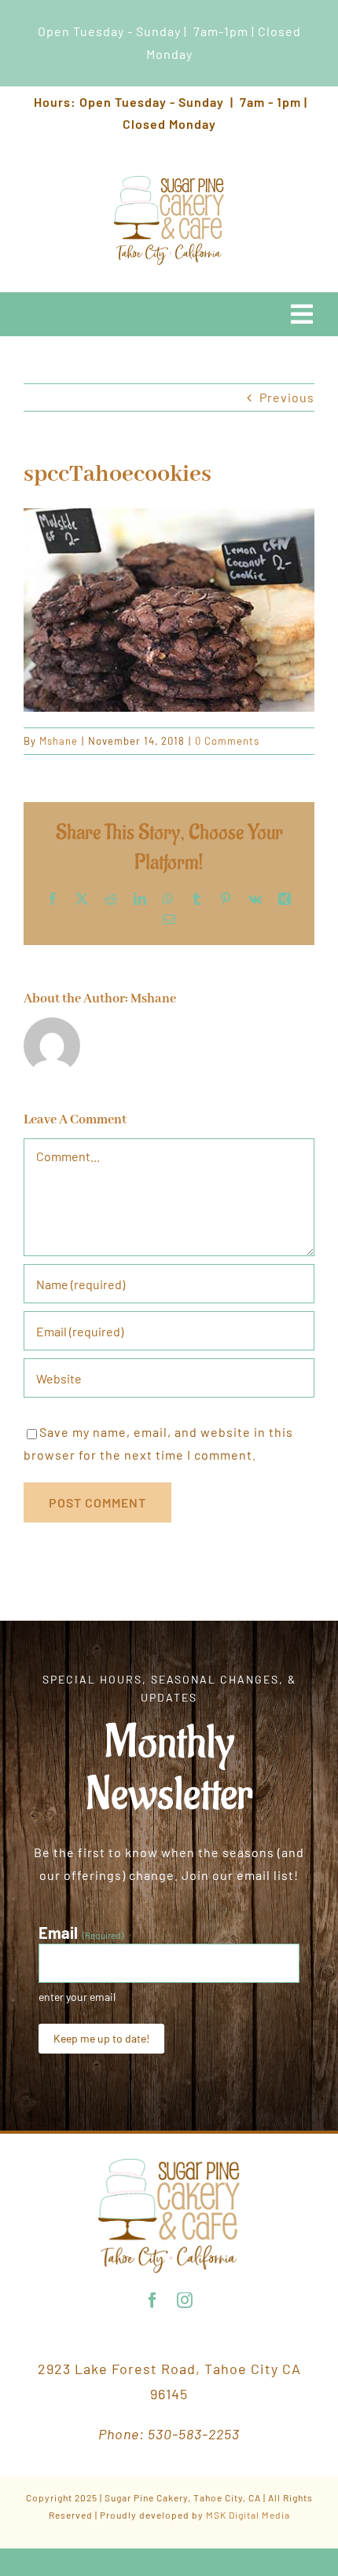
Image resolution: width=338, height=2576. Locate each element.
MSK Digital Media (248, 2515)
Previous (287, 397)
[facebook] (153, 2300)
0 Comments (227, 741)
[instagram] (185, 2300)
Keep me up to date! (101, 2038)
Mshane (59, 741)
